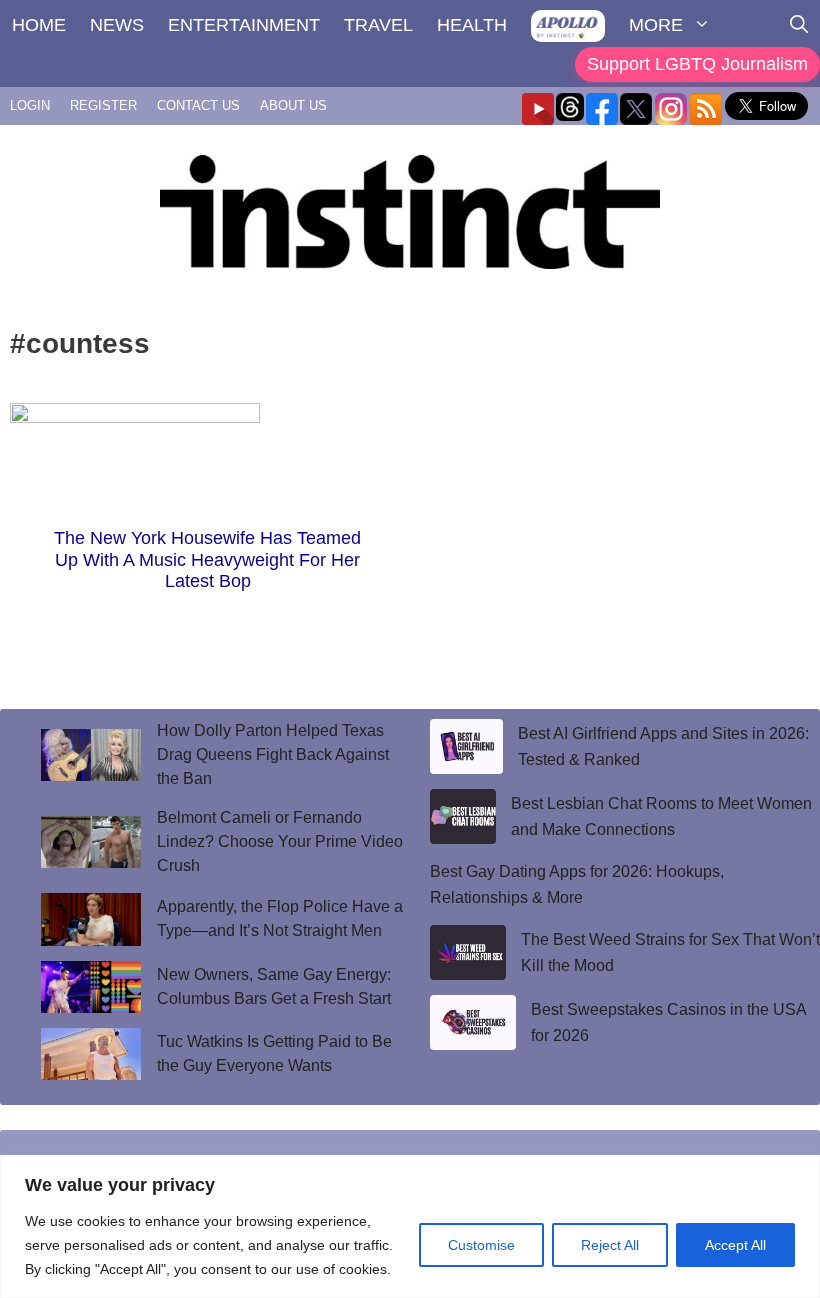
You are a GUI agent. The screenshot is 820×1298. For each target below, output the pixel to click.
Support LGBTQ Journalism (697, 64)
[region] (410, 1226)
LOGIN (30, 105)
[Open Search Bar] (799, 25)
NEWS (117, 25)
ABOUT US (293, 105)
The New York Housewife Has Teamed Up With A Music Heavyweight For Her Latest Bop (207, 559)
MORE (656, 25)
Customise (481, 1245)
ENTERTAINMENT (244, 25)
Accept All (735, 1245)
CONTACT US (198, 105)
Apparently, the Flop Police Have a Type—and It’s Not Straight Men (280, 918)
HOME (39, 25)
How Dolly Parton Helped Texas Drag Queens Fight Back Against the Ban (273, 754)
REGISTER (103, 105)
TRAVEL (378, 25)
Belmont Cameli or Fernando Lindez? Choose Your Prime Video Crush (280, 841)
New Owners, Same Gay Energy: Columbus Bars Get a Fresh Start (274, 986)
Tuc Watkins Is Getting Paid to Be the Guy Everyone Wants (274, 1053)
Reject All (610, 1245)
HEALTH (472, 25)
